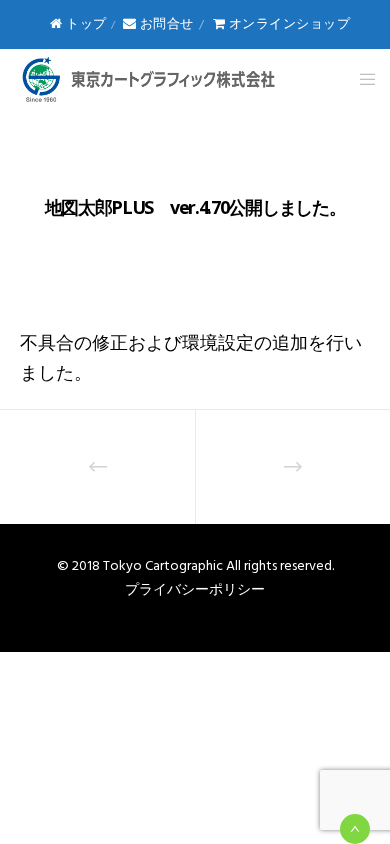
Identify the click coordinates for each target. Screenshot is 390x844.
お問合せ (165, 24)
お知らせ (195, 165)
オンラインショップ (287, 24)
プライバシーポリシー (195, 589)
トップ (85, 24)
